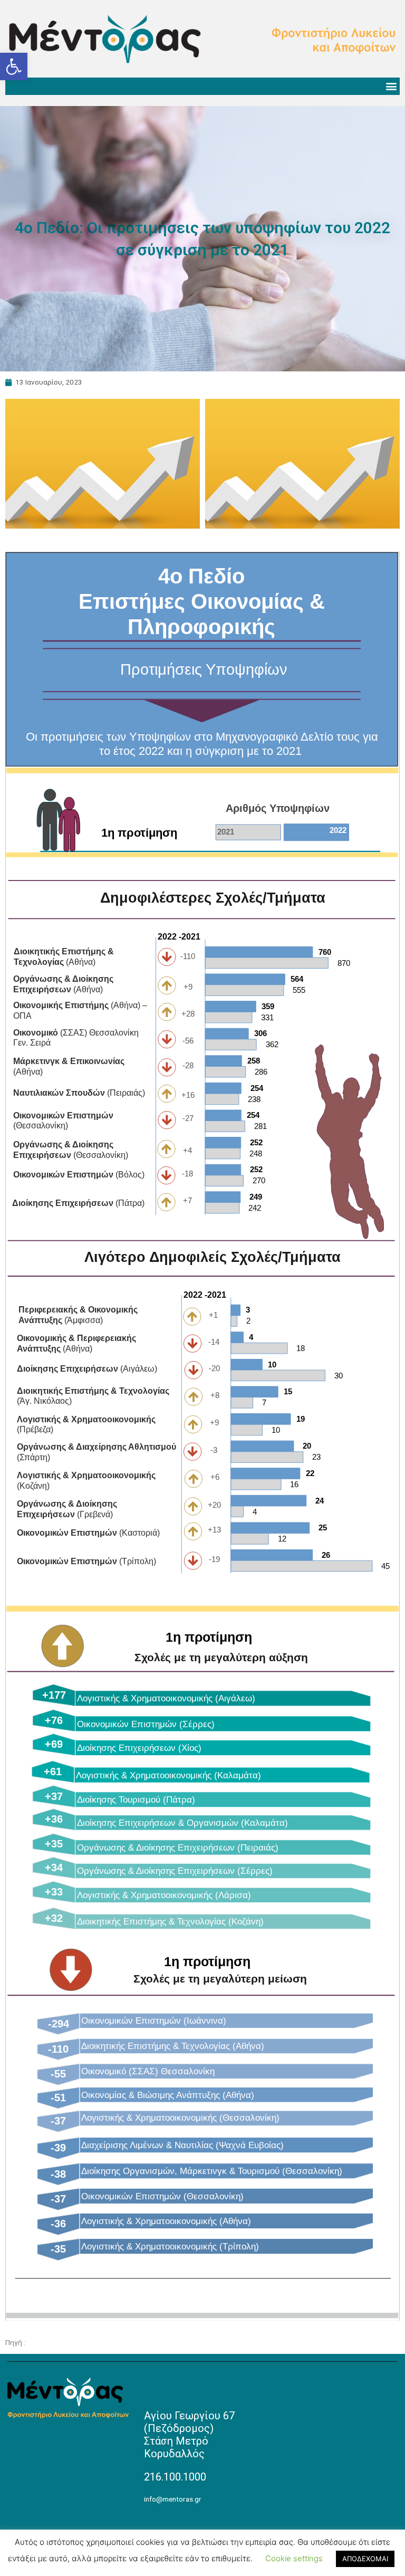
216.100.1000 (175, 2477)
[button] (14, 66)
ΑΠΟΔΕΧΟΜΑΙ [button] (365, 2559)
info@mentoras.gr (173, 2499)
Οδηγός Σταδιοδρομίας (65, 2342)
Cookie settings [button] (294, 2558)
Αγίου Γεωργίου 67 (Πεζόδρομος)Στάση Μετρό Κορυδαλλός (189, 2435)
